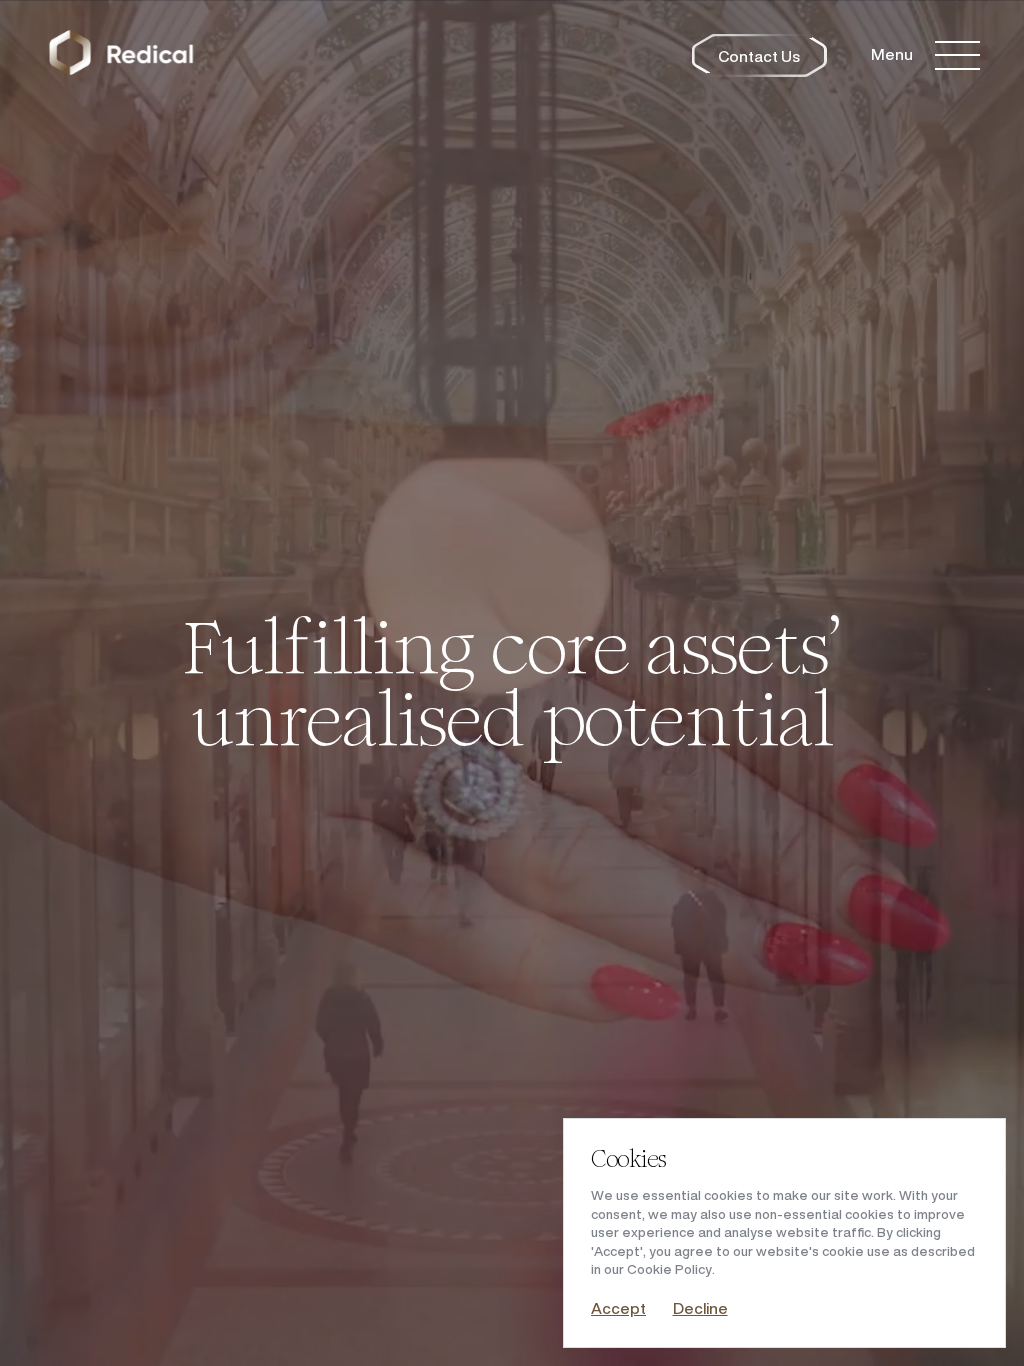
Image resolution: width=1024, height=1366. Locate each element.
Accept (618, 1308)
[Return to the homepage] (121, 55)
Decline (700, 1308)
